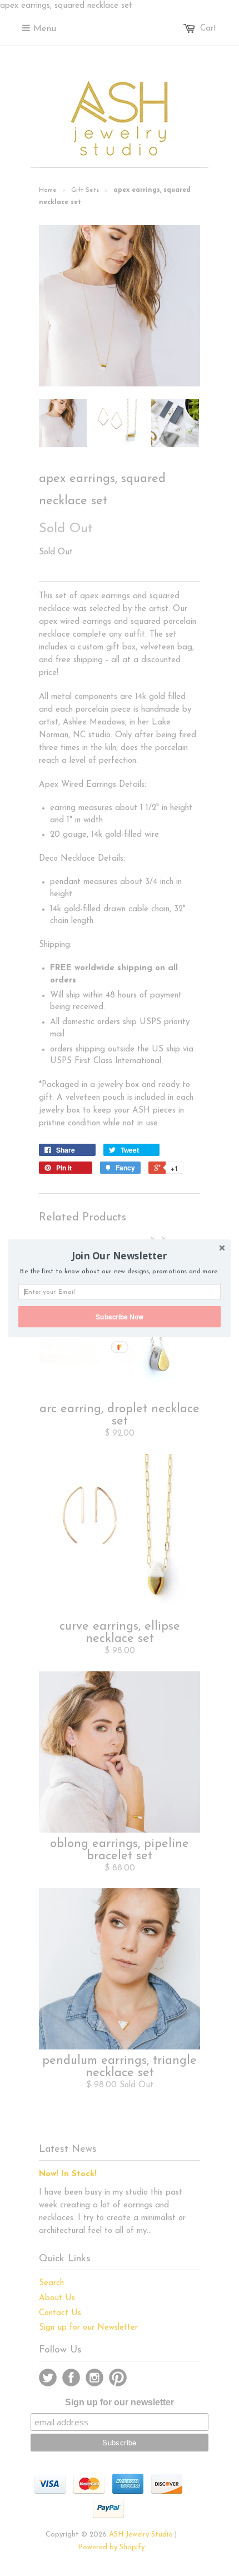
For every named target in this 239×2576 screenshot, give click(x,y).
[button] (120, 1255)
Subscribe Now (120, 1316)
